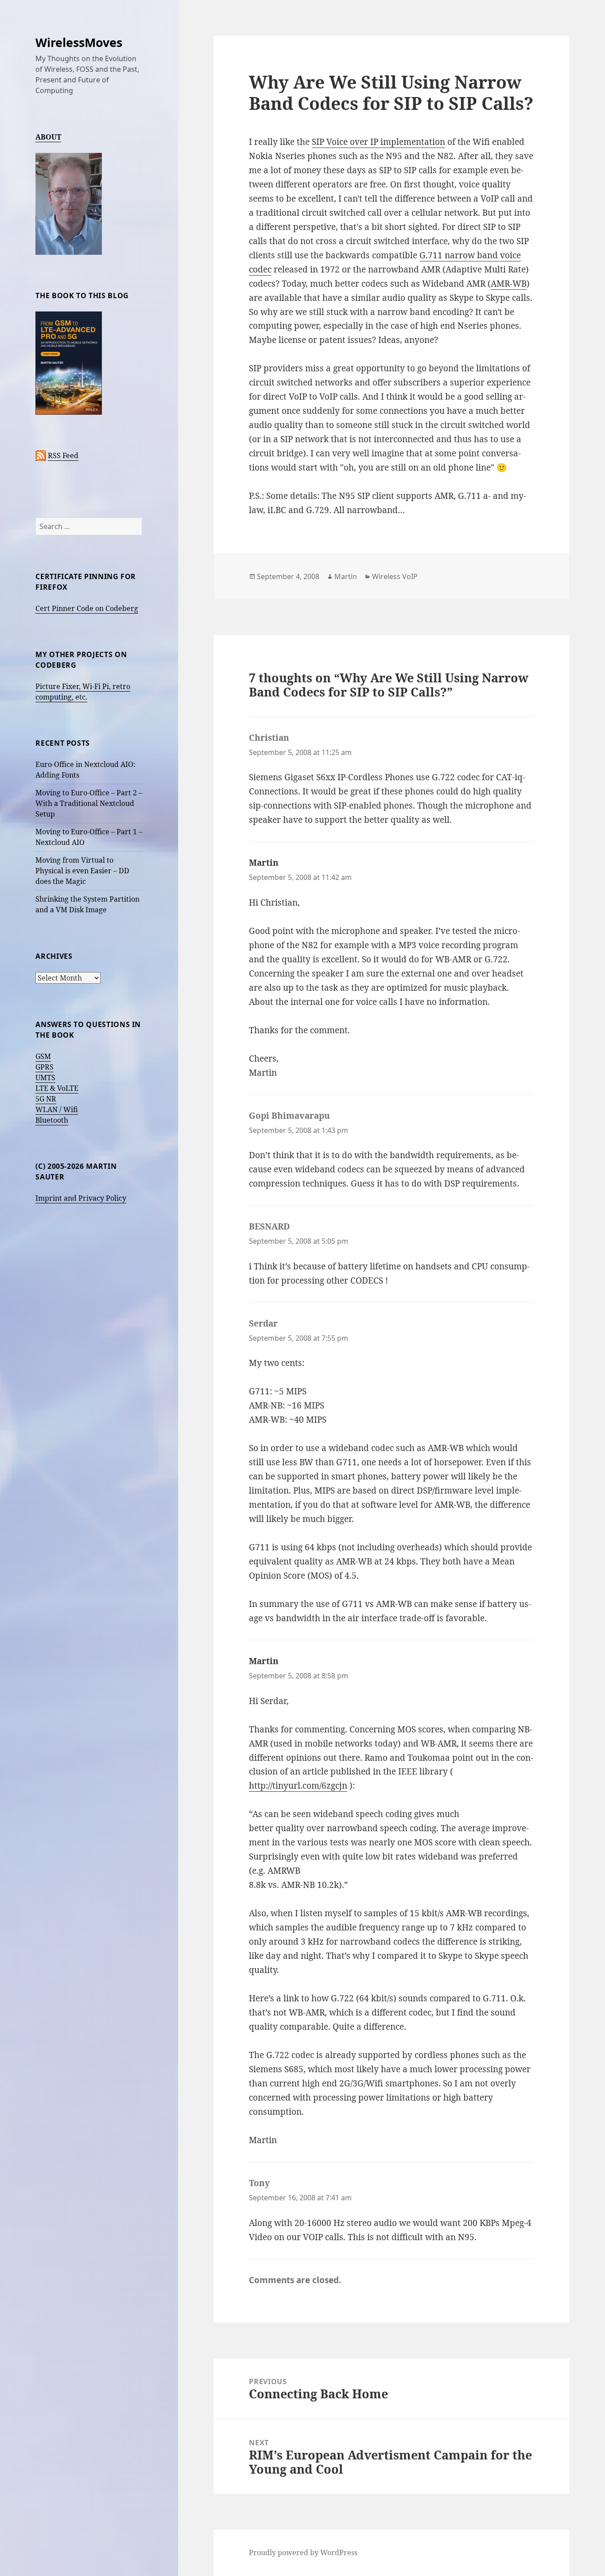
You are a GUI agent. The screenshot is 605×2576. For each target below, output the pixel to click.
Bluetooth (52, 1120)
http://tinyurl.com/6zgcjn (298, 1786)
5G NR (46, 1099)
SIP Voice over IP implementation (378, 142)
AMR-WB (509, 284)
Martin (346, 576)
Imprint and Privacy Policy (81, 1198)
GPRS (45, 1067)
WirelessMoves (79, 42)
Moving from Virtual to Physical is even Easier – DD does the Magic (82, 871)
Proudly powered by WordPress (303, 2553)
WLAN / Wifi (57, 1109)
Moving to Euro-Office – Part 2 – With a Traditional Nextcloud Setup (89, 803)
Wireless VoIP (395, 576)
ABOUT (48, 137)
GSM (43, 1056)
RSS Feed (63, 455)
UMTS (45, 1078)
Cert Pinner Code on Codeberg (87, 608)
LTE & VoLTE (57, 1088)
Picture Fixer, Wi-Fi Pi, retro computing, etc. (83, 692)
